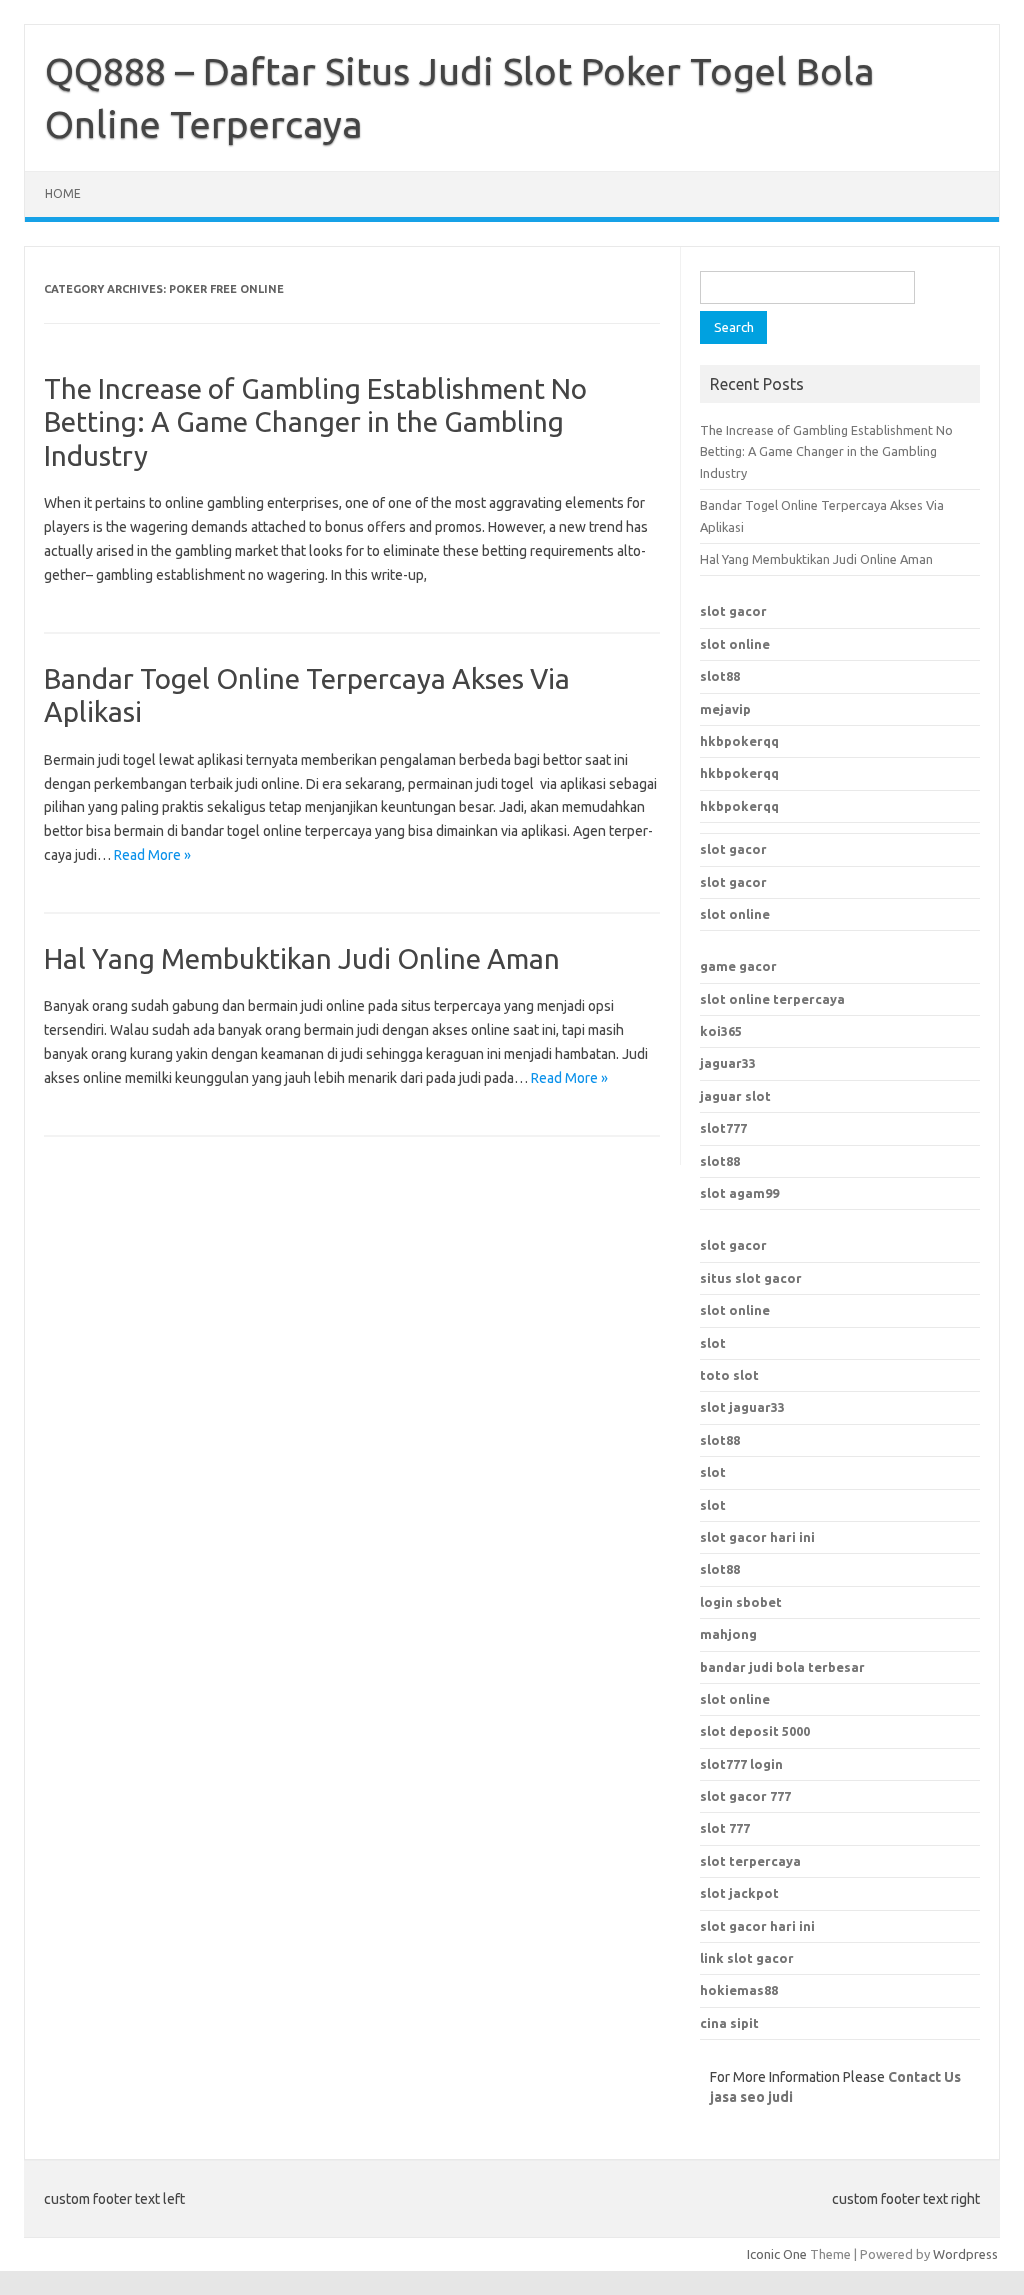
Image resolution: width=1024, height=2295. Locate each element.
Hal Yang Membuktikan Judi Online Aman (302, 958)
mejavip (725, 709)
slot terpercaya (750, 1861)
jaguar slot (735, 1096)
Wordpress (965, 2254)
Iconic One (777, 2254)
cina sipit (729, 2023)
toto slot (729, 1375)
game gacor (738, 966)
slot (713, 1343)
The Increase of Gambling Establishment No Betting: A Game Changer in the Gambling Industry (315, 422)
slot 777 (725, 1828)
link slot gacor (747, 1958)
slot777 (723, 1128)
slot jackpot (739, 1893)
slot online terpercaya (772, 999)
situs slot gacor (751, 1278)
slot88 (720, 676)
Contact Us (924, 2077)
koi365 (721, 1031)
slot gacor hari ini (757, 1926)
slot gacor (733, 611)
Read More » (152, 855)
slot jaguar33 (742, 1407)
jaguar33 (728, 1063)
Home (63, 193)
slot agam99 (739, 1193)
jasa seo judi (751, 2097)
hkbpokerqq (739, 741)
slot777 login (741, 1764)
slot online (735, 644)
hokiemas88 (739, 1990)
